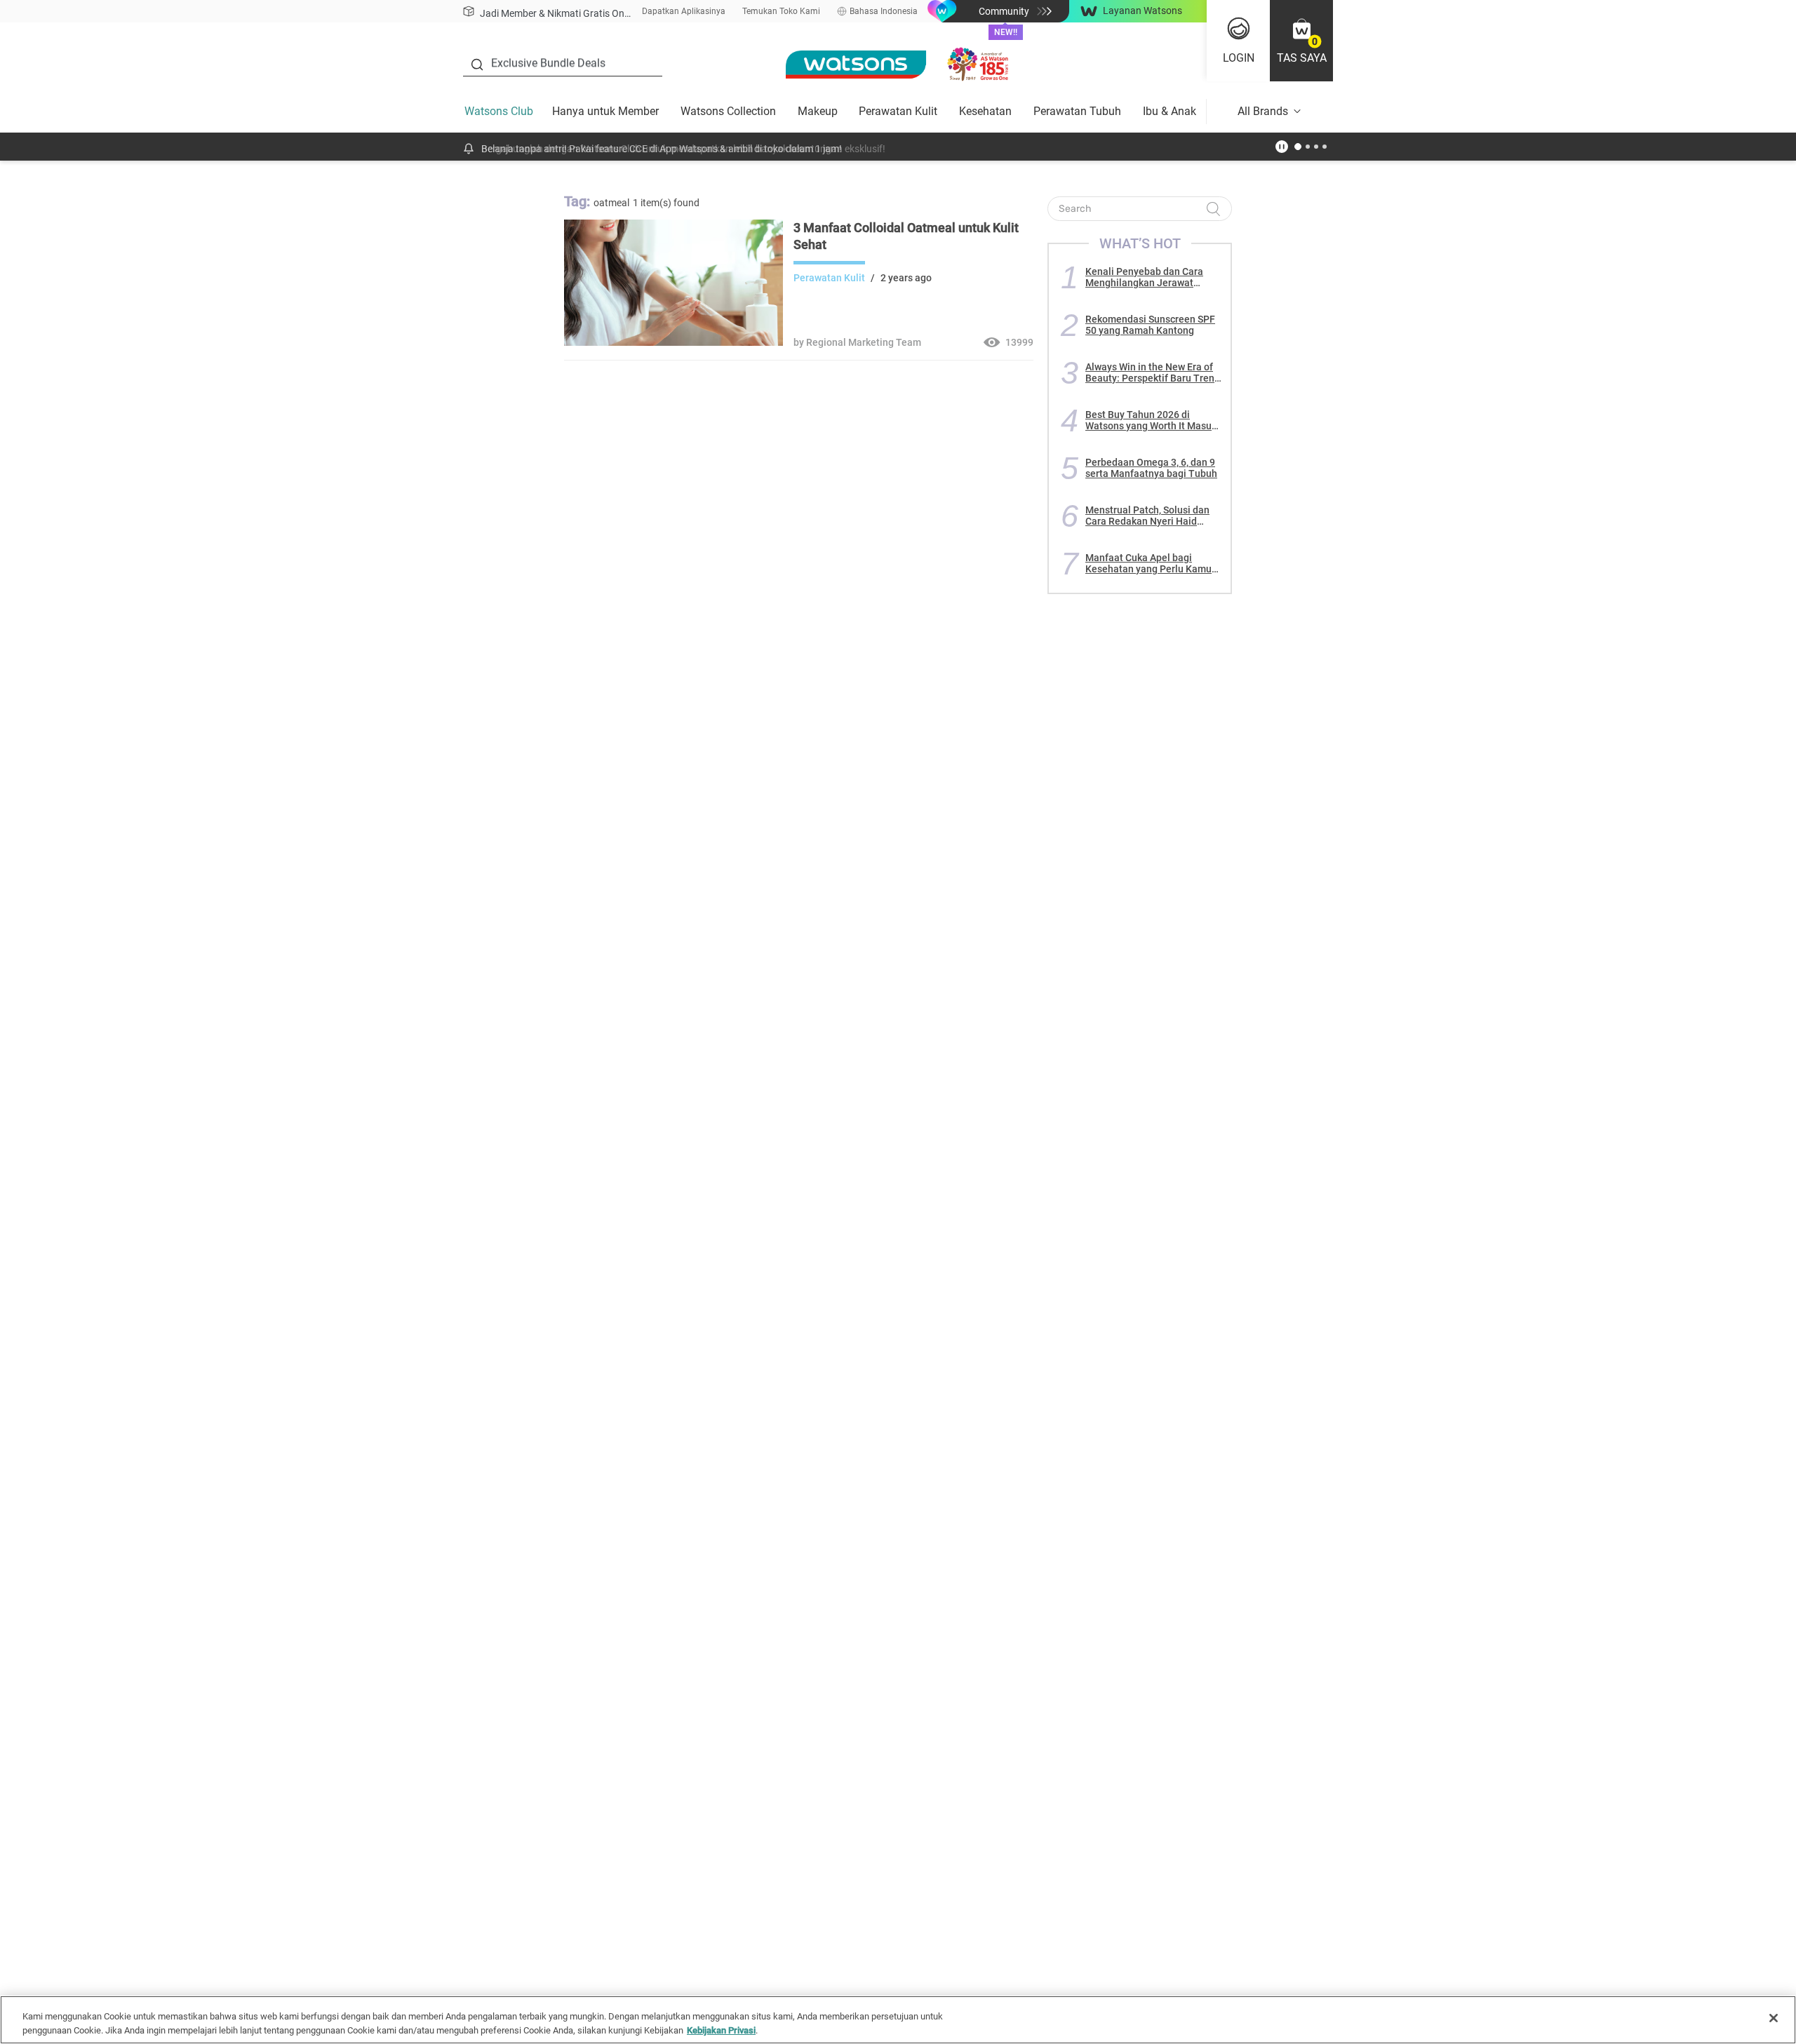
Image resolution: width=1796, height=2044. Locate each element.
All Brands (1263, 111)
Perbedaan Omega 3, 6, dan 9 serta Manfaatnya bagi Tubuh (1151, 468)
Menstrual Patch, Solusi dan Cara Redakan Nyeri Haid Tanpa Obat (1147, 516)
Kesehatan (985, 111)
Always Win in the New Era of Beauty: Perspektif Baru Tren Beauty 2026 (1150, 372)
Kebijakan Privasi (721, 2030)
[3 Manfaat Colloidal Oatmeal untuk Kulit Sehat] (673, 342)
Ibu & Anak (1170, 111)
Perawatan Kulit (898, 111)
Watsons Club (499, 111)
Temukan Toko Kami (781, 11)
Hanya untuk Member (605, 111)
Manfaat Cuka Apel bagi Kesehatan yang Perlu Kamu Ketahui (1148, 563)
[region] (898, 2020)
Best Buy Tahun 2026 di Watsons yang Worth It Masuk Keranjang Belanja (1151, 420)
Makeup (818, 111)
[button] (1301, 41)
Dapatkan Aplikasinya (684, 11)
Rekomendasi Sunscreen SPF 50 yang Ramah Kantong (1150, 325)
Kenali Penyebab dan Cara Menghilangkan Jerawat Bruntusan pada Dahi (1144, 277)
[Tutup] (1774, 2018)
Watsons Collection (728, 111)
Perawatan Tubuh (1077, 111)
